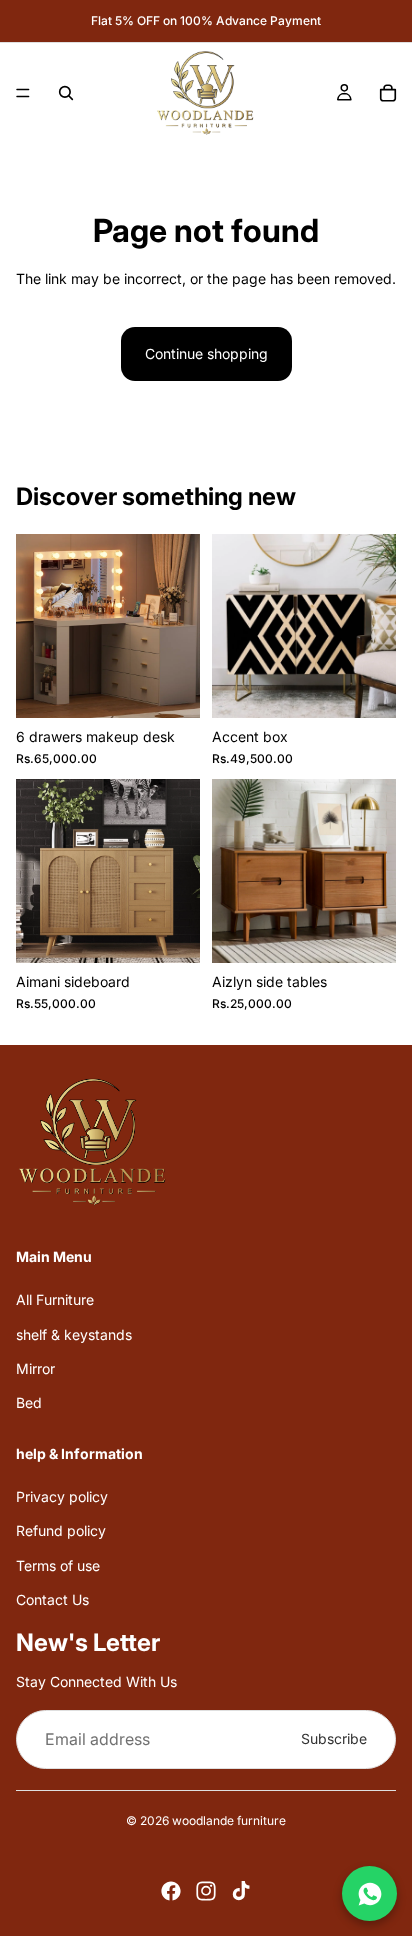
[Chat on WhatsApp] (369, 1893)
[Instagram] (206, 1891)
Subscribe (334, 1738)
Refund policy (61, 1530)
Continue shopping (206, 353)
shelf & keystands (74, 1333)
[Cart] (388, 93)
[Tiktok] (241, 1891)
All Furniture (55, 1299)
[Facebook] (171, 1891)
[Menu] (23, 93)
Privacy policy (62, 1496)
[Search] (66, 93)
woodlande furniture (229, 1820)
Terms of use (58, 1565)
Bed (29, 1402)
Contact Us (52, 1599)
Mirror (35, 1368)
